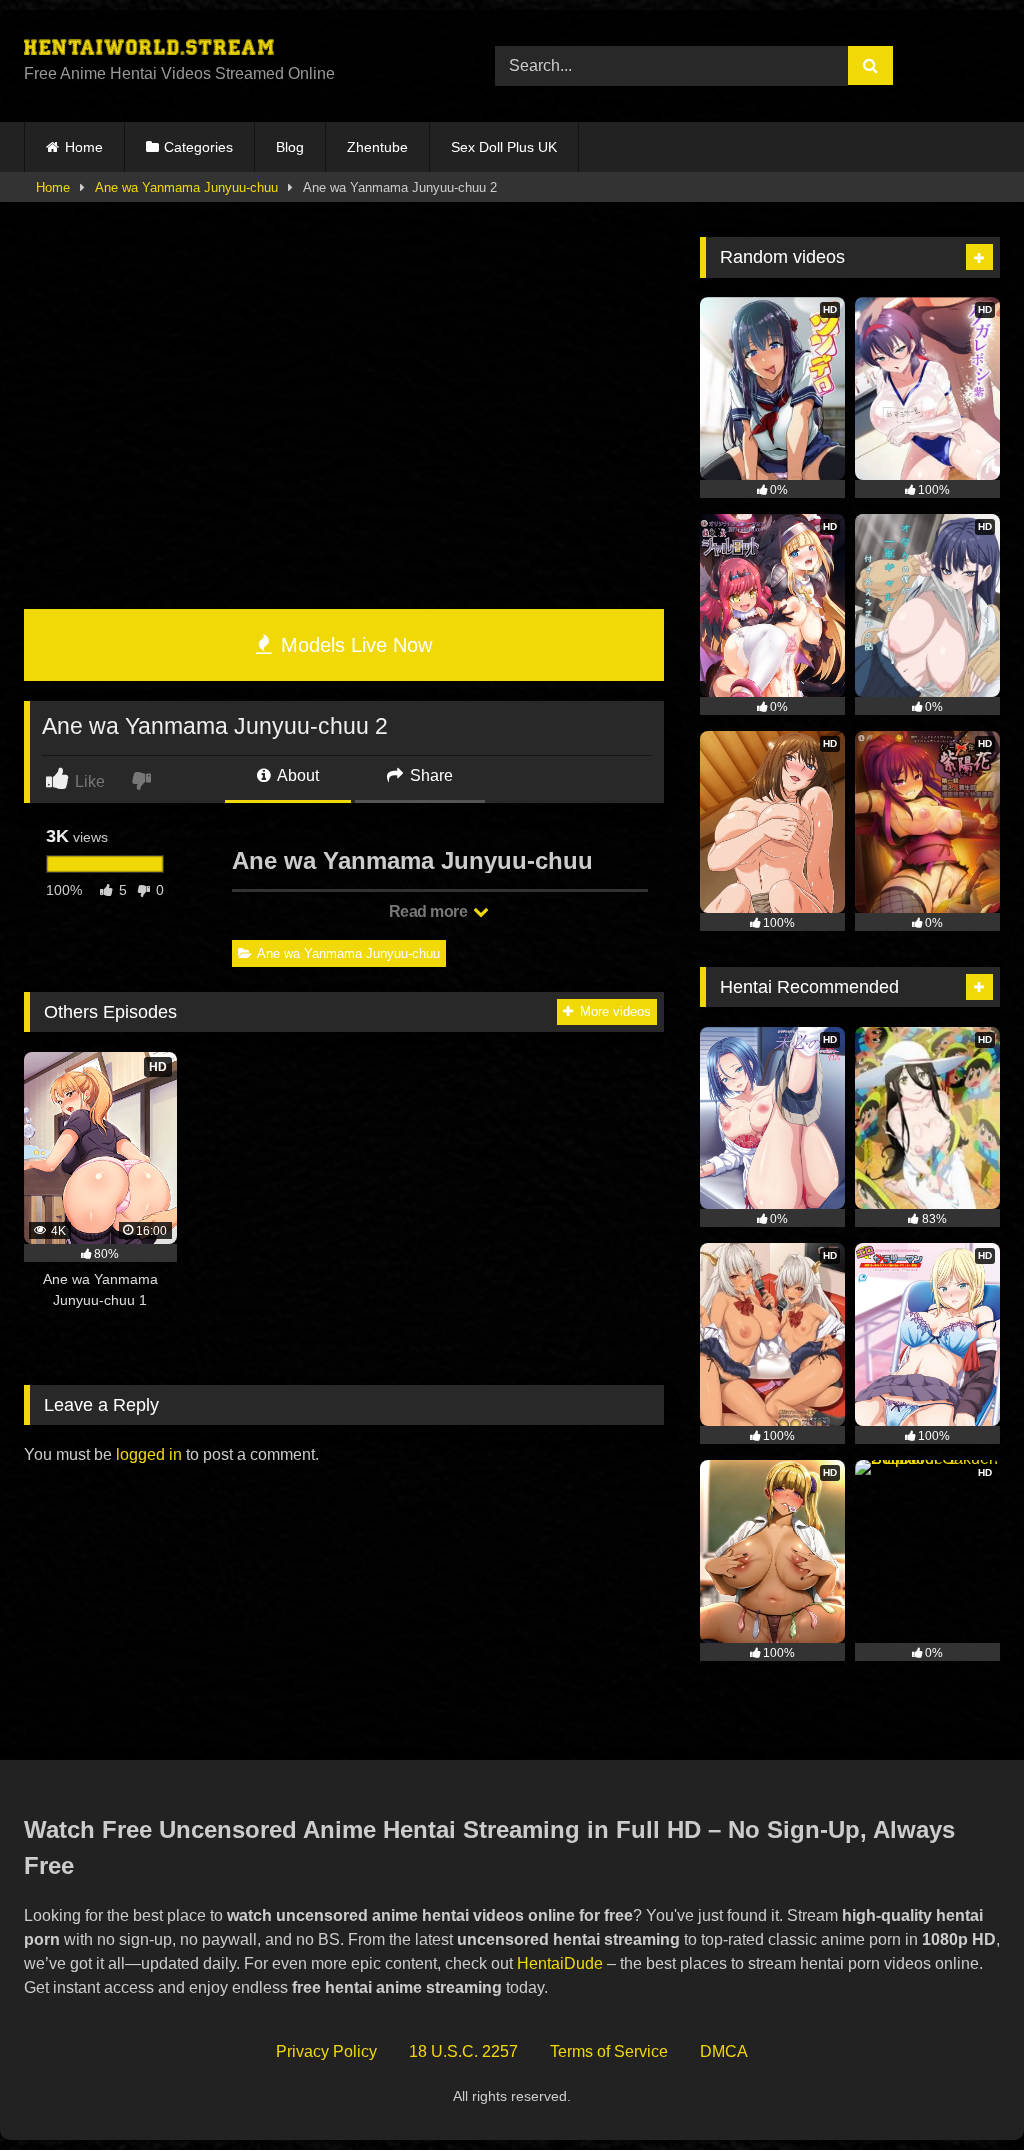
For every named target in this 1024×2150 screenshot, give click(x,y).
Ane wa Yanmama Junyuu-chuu (186, 187)
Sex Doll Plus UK (504, 147)
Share (429, 775)
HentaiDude (560, 1963)
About (296, 775)
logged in (149, 1454)
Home (84, 147)
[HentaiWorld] (228, 50)
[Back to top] (962, 2090)
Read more (430, 911)
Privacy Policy (326, 2051)
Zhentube (377, 147)
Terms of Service (609, 2051)
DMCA (724, 2051)
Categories (198, 147)
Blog (290, 147)
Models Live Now (353, 645)
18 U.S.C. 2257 (463, 2051)
